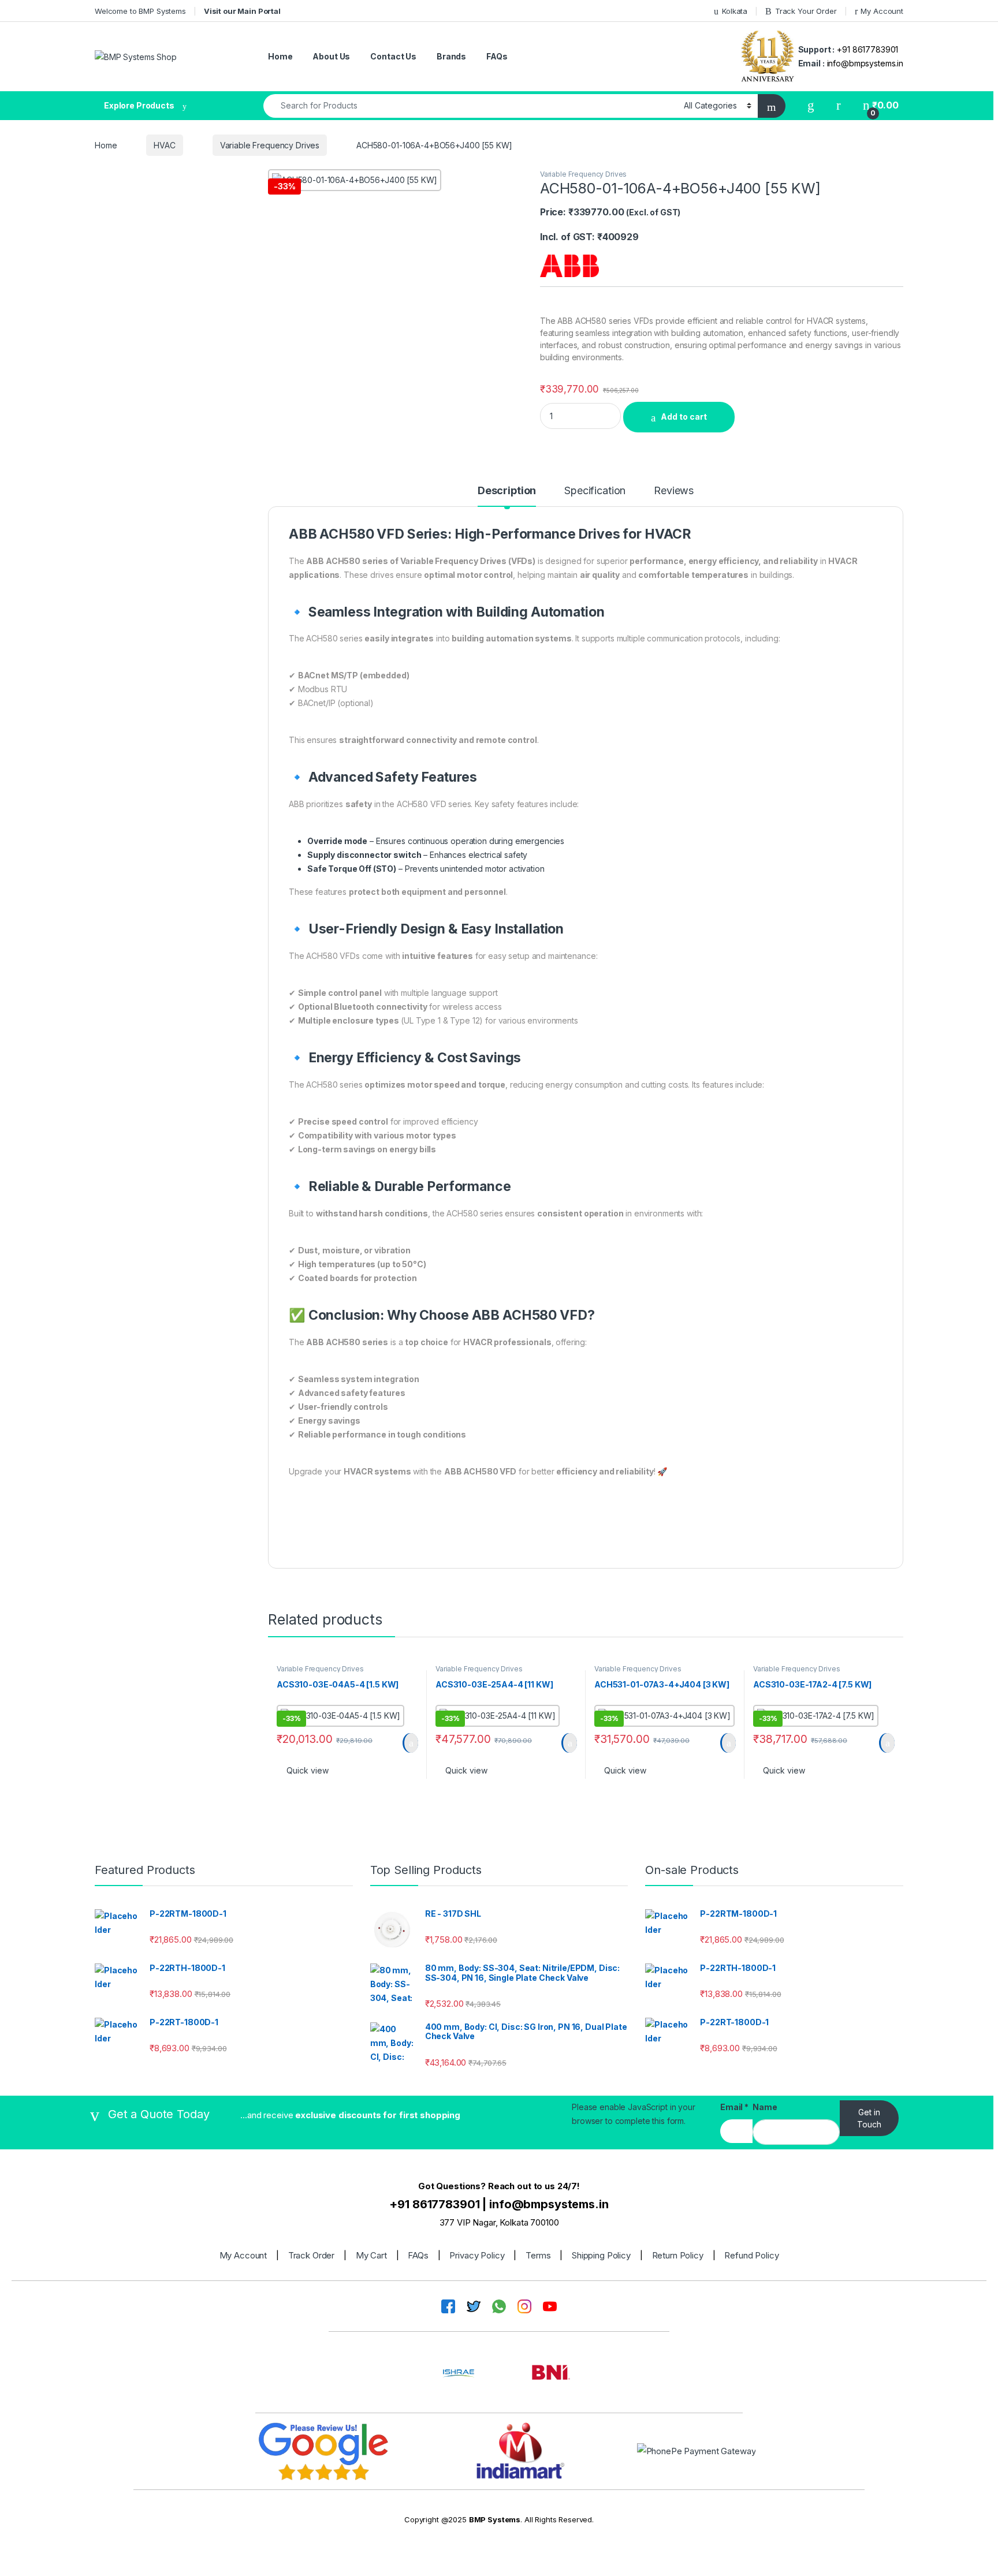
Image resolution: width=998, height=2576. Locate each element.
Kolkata (735, 11)
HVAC (164, 145)
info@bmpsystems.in (865, 63)
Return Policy (678, 2255)
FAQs (497, 56)
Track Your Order (806, 11)
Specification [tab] (595, 491)
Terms (538, 2255)
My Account (882, 11)
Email (734, 2107)
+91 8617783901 (867, 49)
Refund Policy (751, 2255)
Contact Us (393, 56)
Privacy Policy (477, 2255)
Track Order (311, 2255)
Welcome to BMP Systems (140, 11)
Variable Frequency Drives (270, 145)
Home (280, 56)
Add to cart (684, 417)
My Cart (371, 2255)
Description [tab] (507, 491)
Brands (451, 56)
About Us (331, 56)
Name (765, 2107)
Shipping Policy (601, 2255)
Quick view (308, 1770)
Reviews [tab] (674, 491)
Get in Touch (869, 2118)
